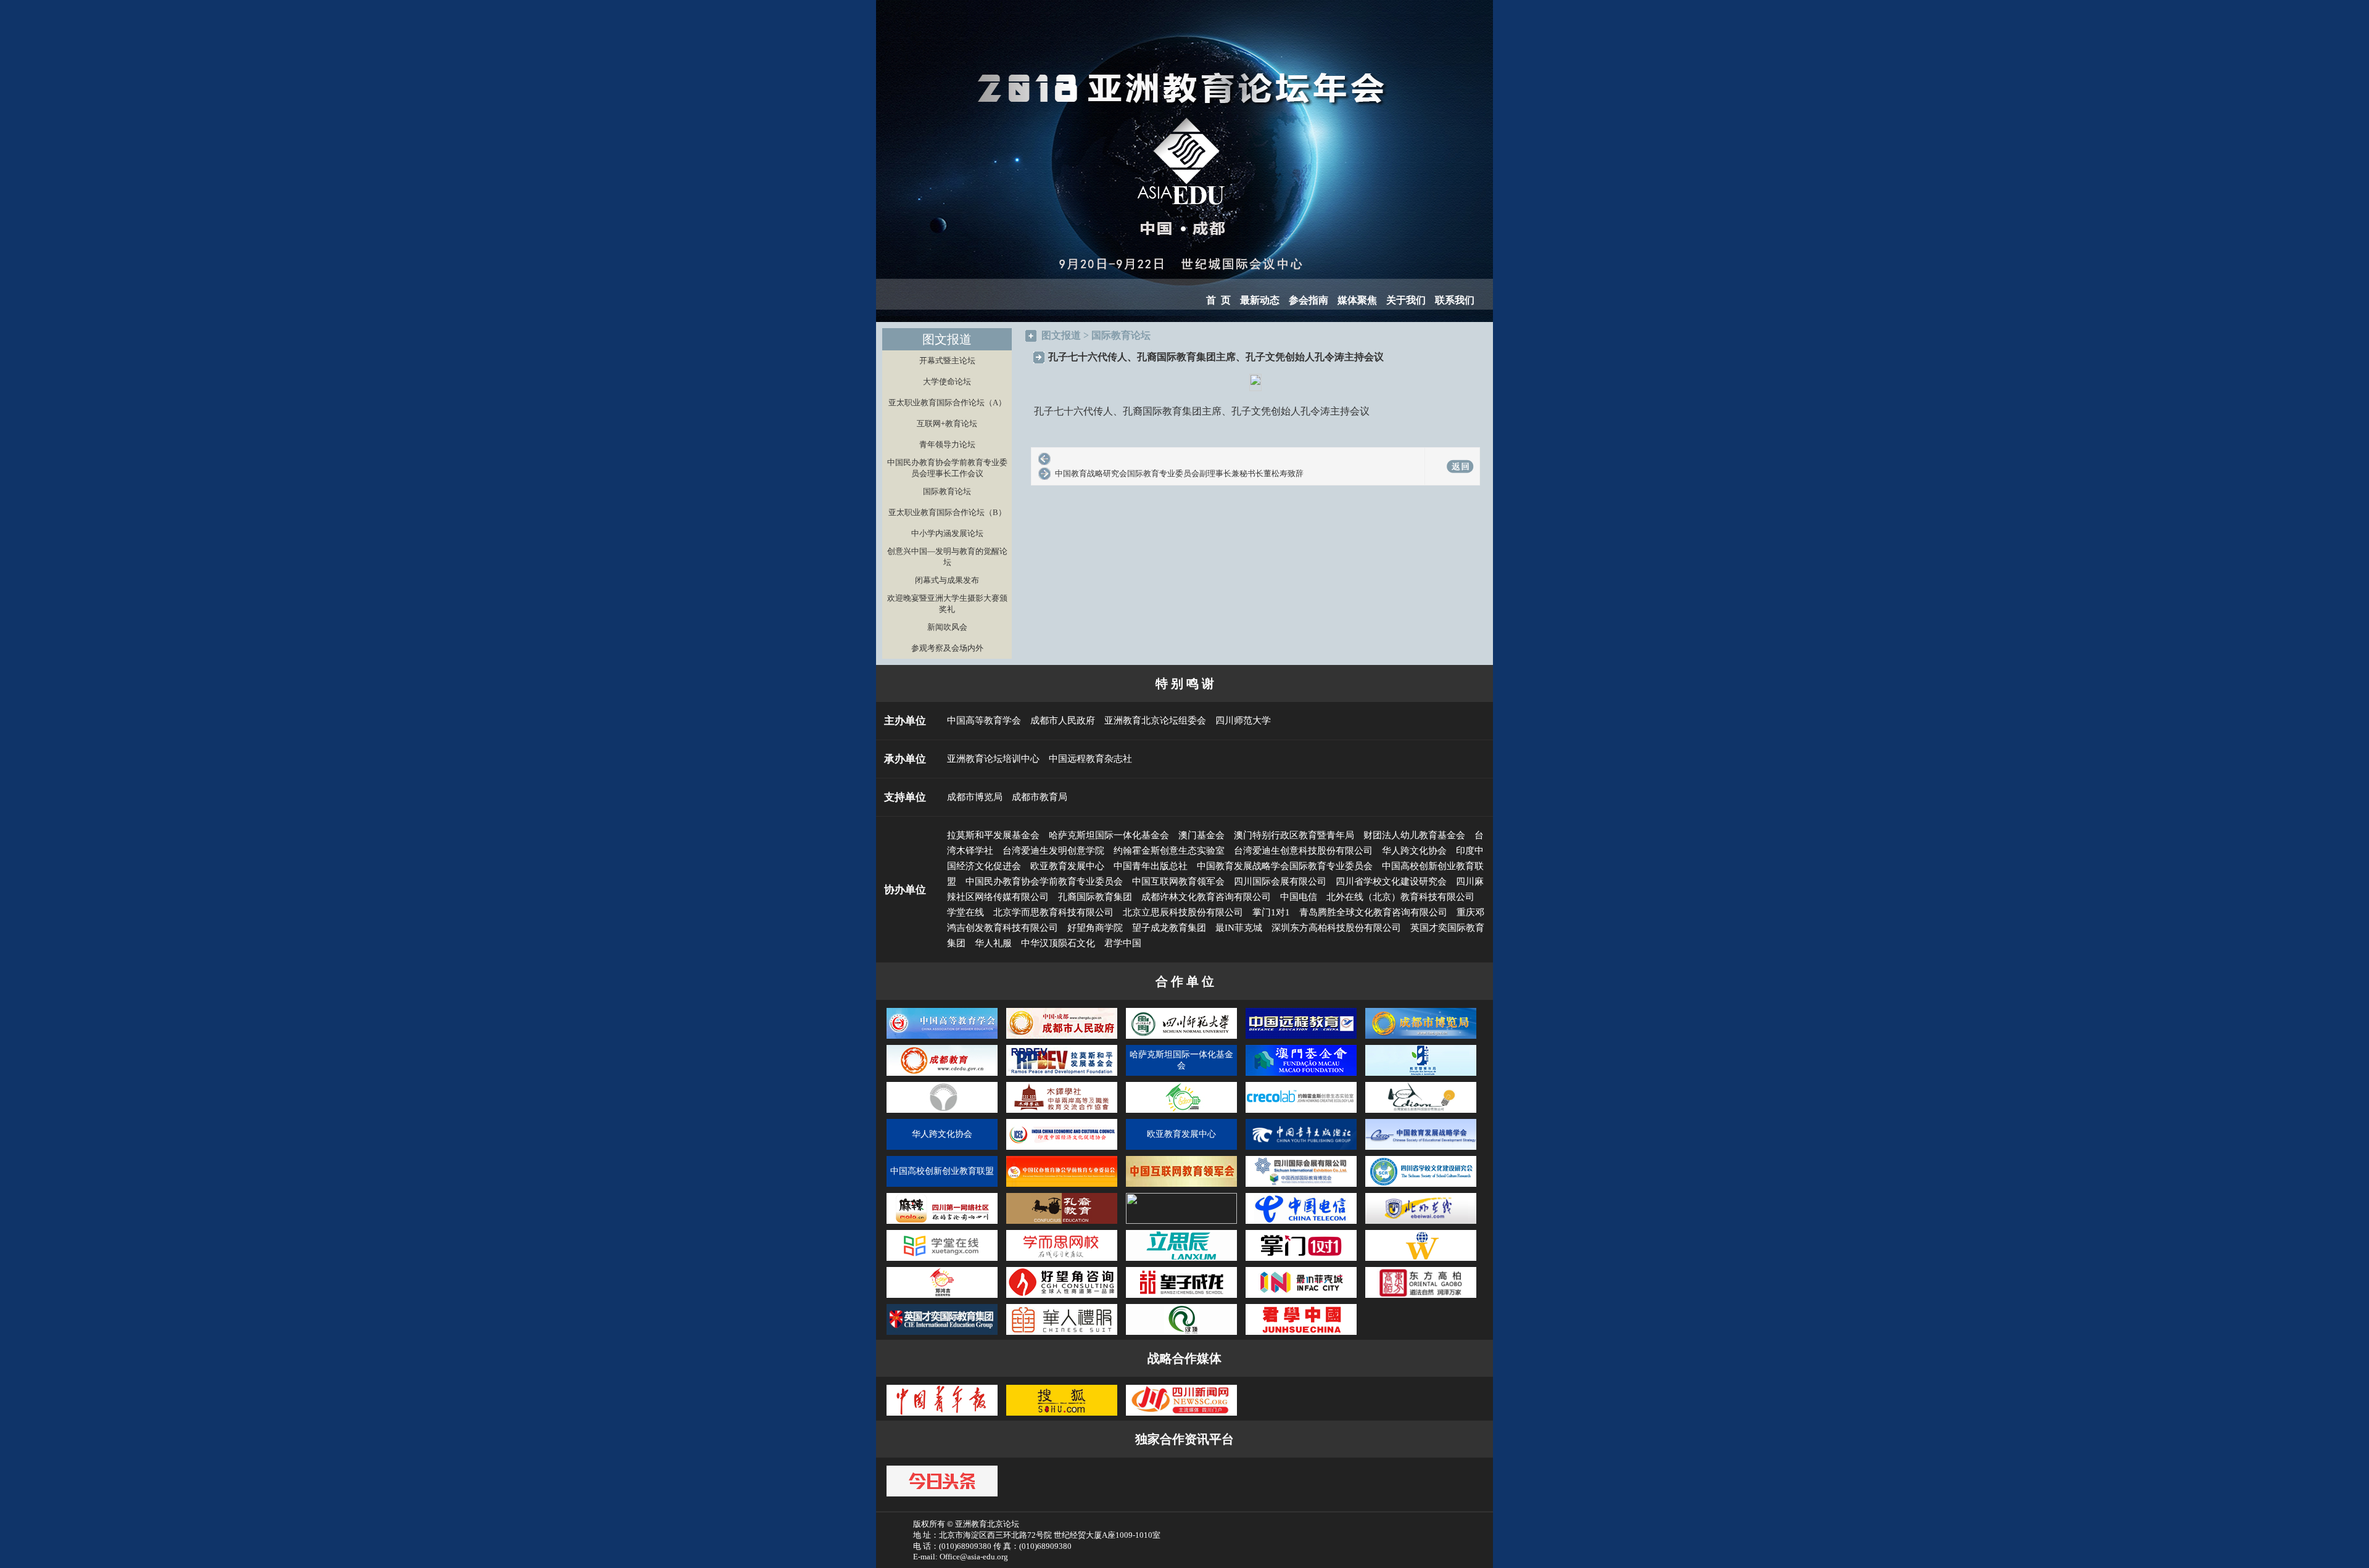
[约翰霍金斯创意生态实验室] (1301, 1112)
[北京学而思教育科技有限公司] (1062, 1260)
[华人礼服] (1062, 1334)
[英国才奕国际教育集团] (942, 1334)
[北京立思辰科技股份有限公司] (1181, 1260)
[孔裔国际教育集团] (1062, 1223)
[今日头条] (942, 1496)
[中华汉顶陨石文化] (1181, 1334)
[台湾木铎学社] (1062, 1112)
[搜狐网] (1062, 1415)
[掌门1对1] (1301, 1260)
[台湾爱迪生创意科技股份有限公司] (1421, 1112)
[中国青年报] (942, 1415)
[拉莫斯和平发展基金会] (1062, 1075)
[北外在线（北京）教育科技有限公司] (1421, 1223)
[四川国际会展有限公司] (1301, 1186)
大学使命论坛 (947, 382)
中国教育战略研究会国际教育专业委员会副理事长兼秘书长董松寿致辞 (1179, 473)
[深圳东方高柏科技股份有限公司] (1421, 1297)
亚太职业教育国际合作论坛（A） (947, 402)
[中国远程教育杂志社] (1301, 1038)
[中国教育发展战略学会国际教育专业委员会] (1421, 1149)
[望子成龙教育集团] (1181, 1297)
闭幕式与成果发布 (947, 580)
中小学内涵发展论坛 (947, 533)
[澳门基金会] (1301, 1075)
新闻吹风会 (947, 627)
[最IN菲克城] (1301, 1297)
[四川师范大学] (1181, 1038)
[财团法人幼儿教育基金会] (942, 1112)
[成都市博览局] (1421, 1038)
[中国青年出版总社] (1301, 1149)
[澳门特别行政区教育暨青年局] (1421, 1075)
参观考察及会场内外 (947, 648)
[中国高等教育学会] (942, 1038)
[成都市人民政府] (1062, 1038)
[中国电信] (1301, 1223)
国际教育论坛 (947, 491)
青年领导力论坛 (947, 444)
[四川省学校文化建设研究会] (1421, 1186)
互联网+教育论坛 (947, 423)
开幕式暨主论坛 (947, 361)
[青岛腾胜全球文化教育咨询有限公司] (1421, 1260)
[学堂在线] (942, 1260)
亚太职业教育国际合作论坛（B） (947, 512)
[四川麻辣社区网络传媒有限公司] (942, 1223)
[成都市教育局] (942, 1075)
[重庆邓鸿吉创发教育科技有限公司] (942, 1297)
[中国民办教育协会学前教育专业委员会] (1062, 1186)
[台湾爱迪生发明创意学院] (1181, 1112)
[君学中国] (1301, 1334)
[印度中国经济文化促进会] (1062, 1149)
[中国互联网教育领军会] (1181, 1186)
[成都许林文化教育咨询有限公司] (1181, 1221)
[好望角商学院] (1062, 1297)
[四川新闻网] (1181, 1415)
